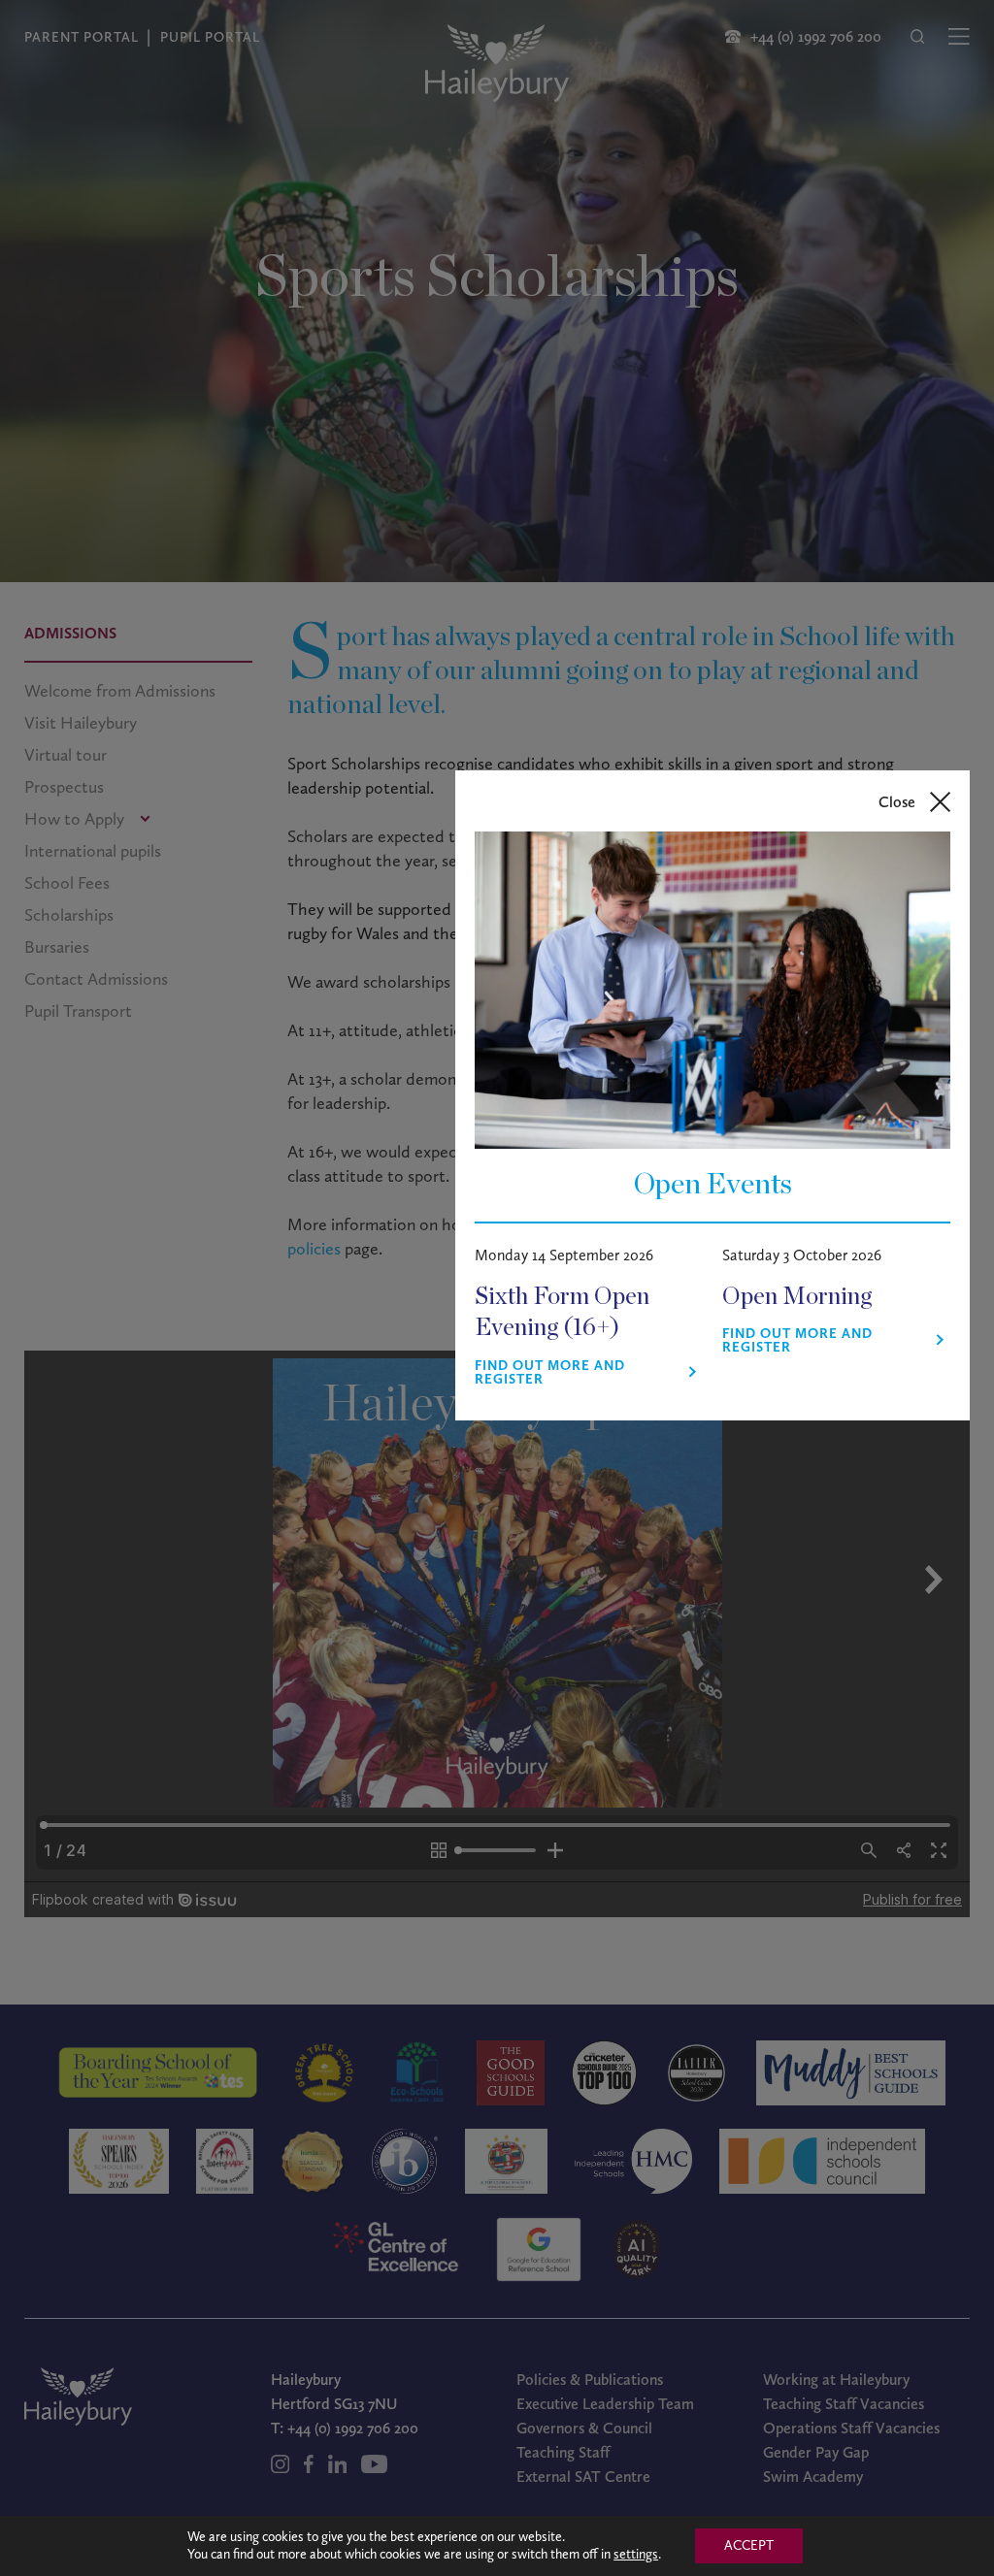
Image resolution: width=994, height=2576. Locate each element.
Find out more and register (550, 1373)
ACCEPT (749, 2545)
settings (636, 2554)
